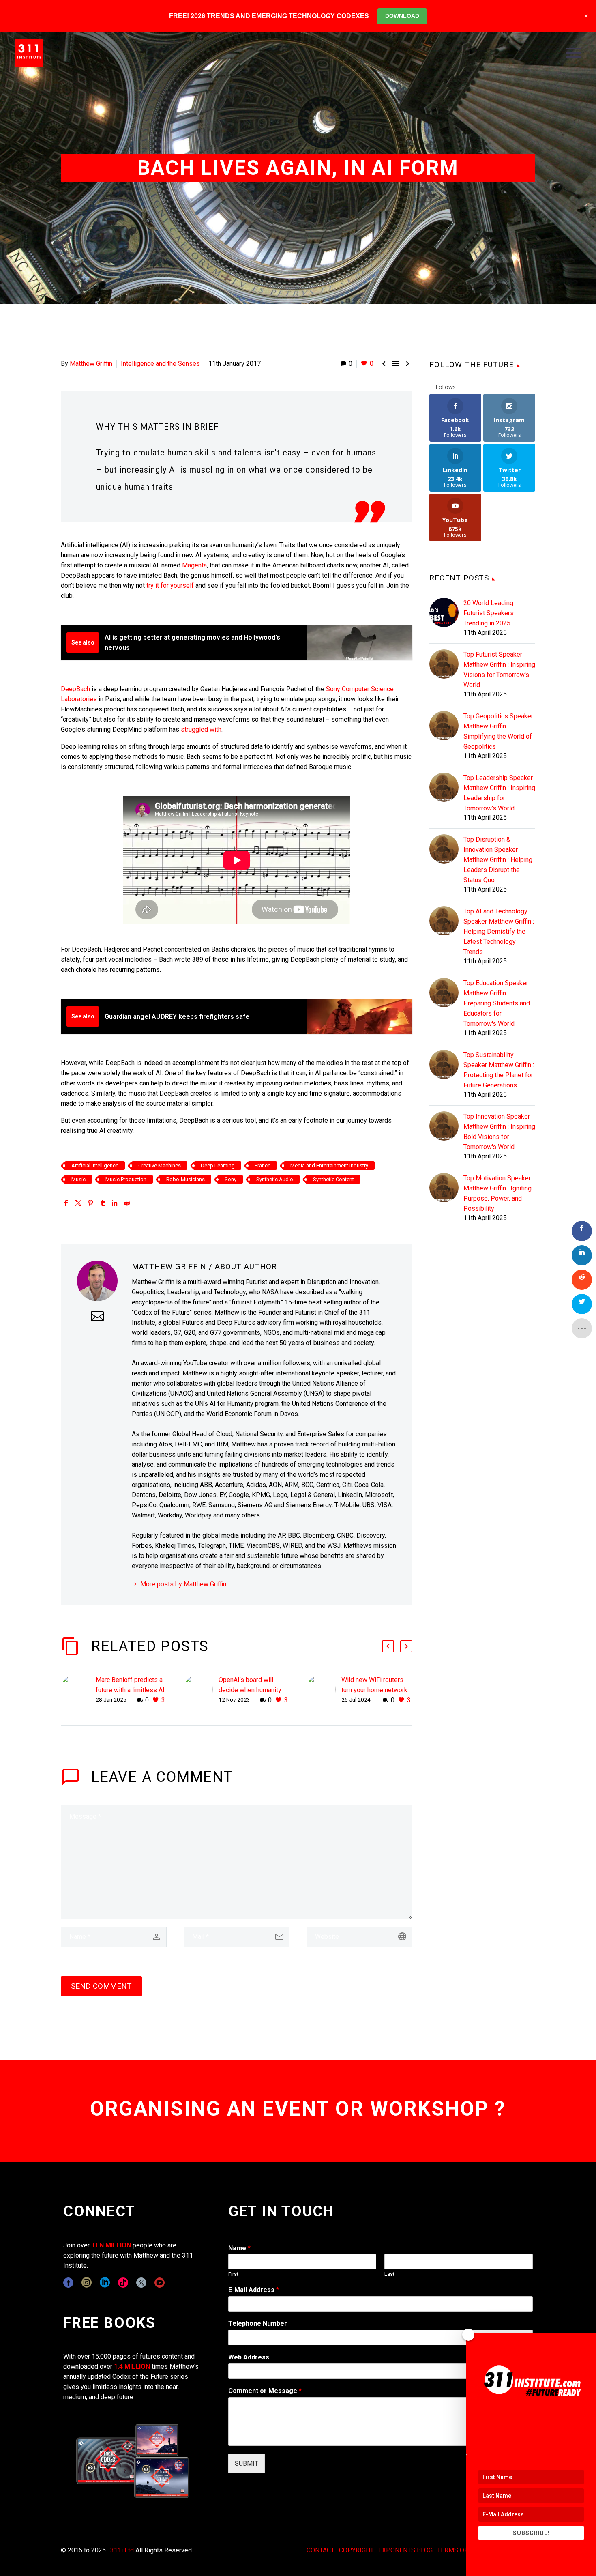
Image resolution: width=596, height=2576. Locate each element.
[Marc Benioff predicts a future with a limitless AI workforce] (78, 1690)
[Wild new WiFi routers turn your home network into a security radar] (324, 1690)
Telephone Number (258, 2324)
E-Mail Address (254, 2290)
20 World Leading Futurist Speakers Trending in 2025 (489, 613)
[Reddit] (127, 1203)
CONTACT (321, 2550)
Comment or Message (265, 2391)
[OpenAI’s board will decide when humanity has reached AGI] (201, 1690)
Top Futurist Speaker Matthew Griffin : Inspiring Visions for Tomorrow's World (499, 670)
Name (239, 2248)
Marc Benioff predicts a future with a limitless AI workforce (130, 1690)
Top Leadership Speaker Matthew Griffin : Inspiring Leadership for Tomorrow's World (499, 793)
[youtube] (160, 2283)
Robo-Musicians (185, 1179)
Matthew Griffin (91, 364)
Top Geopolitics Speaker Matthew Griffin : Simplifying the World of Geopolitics (498, 731)
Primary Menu (574, 53)
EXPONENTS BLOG (405, 2550)
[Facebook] (66, 1203)
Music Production (126, 1179)
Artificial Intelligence (95, 1166)
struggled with (201, 729)
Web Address (249, 2357)
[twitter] (141, 2283)
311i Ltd (122, 2550)
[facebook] (68, 2283)
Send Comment (101, 1986)
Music (78, 1179)
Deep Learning (218, 1166)
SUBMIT (247, 2463)
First (233, 2274)
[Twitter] (78, 1203)
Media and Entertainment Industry (329, 1166)
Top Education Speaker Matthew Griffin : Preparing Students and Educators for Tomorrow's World (497, 1003)
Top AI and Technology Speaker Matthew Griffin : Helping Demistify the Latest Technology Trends (499, 931)
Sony (230, 1179)
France (263, 1166)
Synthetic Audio (275, 1179)
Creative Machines (160, 1166)
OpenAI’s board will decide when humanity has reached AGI (250, 1690)
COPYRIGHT (356, 2550)
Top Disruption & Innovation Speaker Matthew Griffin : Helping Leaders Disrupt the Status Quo (498, 860)
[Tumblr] (103, 1203)
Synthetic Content (333, 1179)
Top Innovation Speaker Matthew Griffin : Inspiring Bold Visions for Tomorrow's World (499, 1132)
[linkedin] (105, 2283)
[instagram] (87, 2283)
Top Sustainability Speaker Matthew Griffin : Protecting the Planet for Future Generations (499, 1070)
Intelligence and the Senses (160, 364)
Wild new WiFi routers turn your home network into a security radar (374, 1690)
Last (389, 2274)
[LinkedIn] (115, 1203)
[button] (388, 1646)
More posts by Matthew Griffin (183, 1584)
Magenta (194, 565)
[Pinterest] (90, 1203)
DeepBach (75, 689)
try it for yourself (170, 585)
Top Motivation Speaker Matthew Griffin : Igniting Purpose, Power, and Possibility (497, 1193)
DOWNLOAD (402, 16)
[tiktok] (123, 2283)
